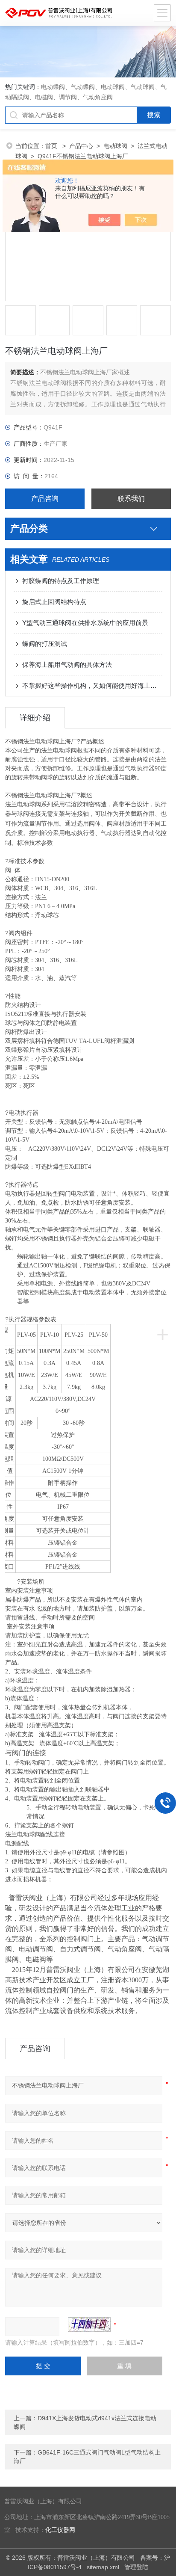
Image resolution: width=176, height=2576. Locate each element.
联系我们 (131, 499)
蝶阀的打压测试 (45, 644)
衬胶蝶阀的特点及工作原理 (61, 581)
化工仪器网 (60, 2530)
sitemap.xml (103, 2567)
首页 (52, 146)
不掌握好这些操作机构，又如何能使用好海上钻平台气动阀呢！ (92, 685)
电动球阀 (115, 146)
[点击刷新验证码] (89, 2324)
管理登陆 (136, 2567)
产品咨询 (45, 499)
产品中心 (81, 146)
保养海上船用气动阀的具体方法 (67, 665)
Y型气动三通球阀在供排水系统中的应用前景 (85, 623)
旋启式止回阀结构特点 (54, 602)
